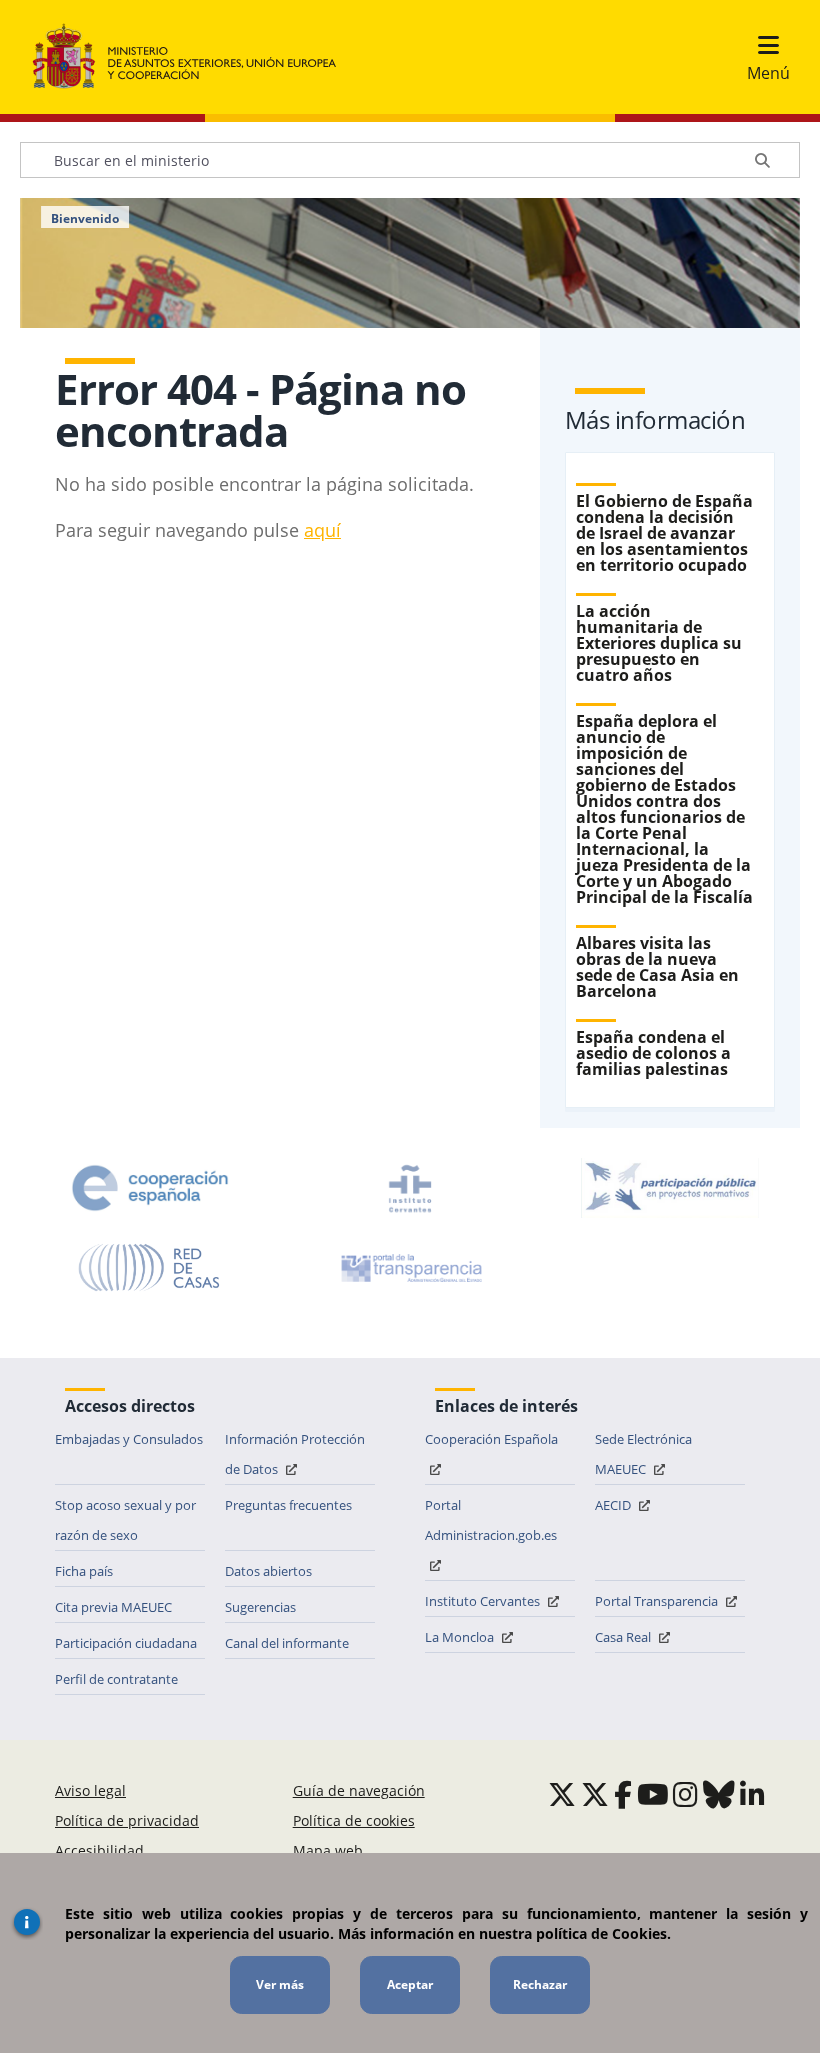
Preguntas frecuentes (288, 1505)
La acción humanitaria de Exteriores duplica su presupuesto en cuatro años (659, 643)
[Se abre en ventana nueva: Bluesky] (719, 1794)
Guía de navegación (359, 1790)
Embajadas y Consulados (129, 1439)
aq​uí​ (322, 530)
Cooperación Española (491, 1439)
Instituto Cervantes (484, 1601)
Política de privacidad (127, 1820)
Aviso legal (90, 1790)
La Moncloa (461, 1637)
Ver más (280, 1984)
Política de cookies (354, 1820)
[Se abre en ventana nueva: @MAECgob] (562, 1794)
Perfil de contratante (116, 1679)
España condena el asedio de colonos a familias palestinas (653, 1053)
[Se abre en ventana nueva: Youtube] (653, 1794)
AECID (614, 1505)
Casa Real (624, 1637)
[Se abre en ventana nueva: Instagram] (685, 1794)
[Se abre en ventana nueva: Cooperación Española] (150, 1188)
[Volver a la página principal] (194, 57)
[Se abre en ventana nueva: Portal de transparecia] (410, 1268)
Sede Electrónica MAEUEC (643, 1454)
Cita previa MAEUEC (113, 1607)
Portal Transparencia (658, 1601)
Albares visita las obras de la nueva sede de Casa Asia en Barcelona (657, 967)
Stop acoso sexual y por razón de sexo (125, 1520)
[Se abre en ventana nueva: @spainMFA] (595, 1794)
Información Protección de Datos (295, 1454)
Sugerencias (260, 1607)
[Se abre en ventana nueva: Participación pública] (670, 1188)
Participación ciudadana (126, 1643)
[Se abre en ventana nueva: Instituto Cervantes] (410, 1188)
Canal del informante (287, 1643)
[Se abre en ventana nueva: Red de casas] (150, 1268)
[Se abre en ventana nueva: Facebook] (623, 1794)
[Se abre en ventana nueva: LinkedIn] (752, 1794)
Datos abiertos (268, 1571)
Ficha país (84, 1571)
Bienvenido (85, 219)
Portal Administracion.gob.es (491, 1520)
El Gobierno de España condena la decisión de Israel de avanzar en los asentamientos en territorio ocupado (664, 533)
